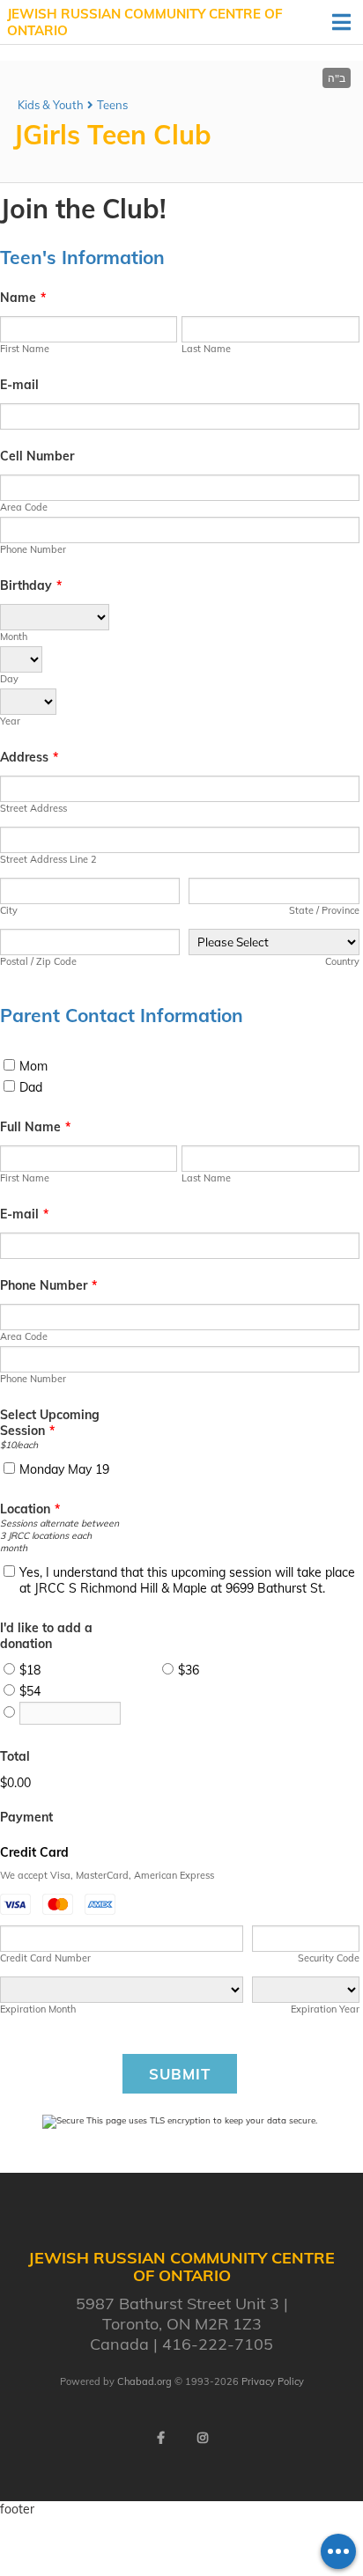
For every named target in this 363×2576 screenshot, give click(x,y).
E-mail (19, 385)
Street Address (33, 808)
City (9, 910)
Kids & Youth (51, 105)
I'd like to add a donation (46, 1636)
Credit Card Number (45, 1958)
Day (9, 679)
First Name (25, 349)
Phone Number (33, 549)
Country (342, 961)
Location (30, 1509)
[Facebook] (160, 2438)
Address (29, 757)
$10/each (19, 1445)
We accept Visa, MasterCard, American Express (107, 1875)
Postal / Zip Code (38, 961)
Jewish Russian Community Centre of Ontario (145, 22)
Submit (180, 2074)
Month (14, 637)
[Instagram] (203, 2438)
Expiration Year (325, 2009)
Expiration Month (38, 2009)
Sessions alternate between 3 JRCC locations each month (59, 1535)
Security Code (328, 1958)
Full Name (35, 1127)
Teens (112, 105)
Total (15, 1756)
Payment (26, 1817)
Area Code (24, 507)
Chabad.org (144, 2381)
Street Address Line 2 (48, 859)
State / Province (324, 910)
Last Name (206, 349)
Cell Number (37, 456)
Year (10, 721)
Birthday (31, 585)
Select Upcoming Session (50, 1423)
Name (23, 298)
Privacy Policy (273, 2381)
